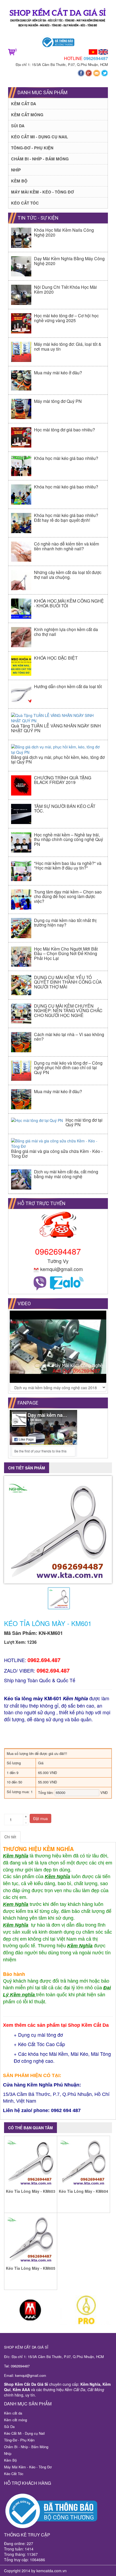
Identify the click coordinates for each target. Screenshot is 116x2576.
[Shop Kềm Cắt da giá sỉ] (58, 19)
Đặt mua (40, 1818)
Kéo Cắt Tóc (25, 203)
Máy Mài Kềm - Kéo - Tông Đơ (42, 192)
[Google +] (89, 73)
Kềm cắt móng (27, 115)
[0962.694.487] (40, 1282)
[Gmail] (97, 73)
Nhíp (16, 170)
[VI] (93, 51)
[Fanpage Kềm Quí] (82, 73)
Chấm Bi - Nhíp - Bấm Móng (40, 159)
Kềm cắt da (24, 104)
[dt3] (30, 2310)
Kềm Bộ (19, 181)
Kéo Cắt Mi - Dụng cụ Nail (40, 137)
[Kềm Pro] (86, 2310)
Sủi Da (18, 126)
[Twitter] (105, 73)
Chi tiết (10, 1837)
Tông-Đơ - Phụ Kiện (32, 148)
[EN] (103, 51)
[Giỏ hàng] (11, 51)
